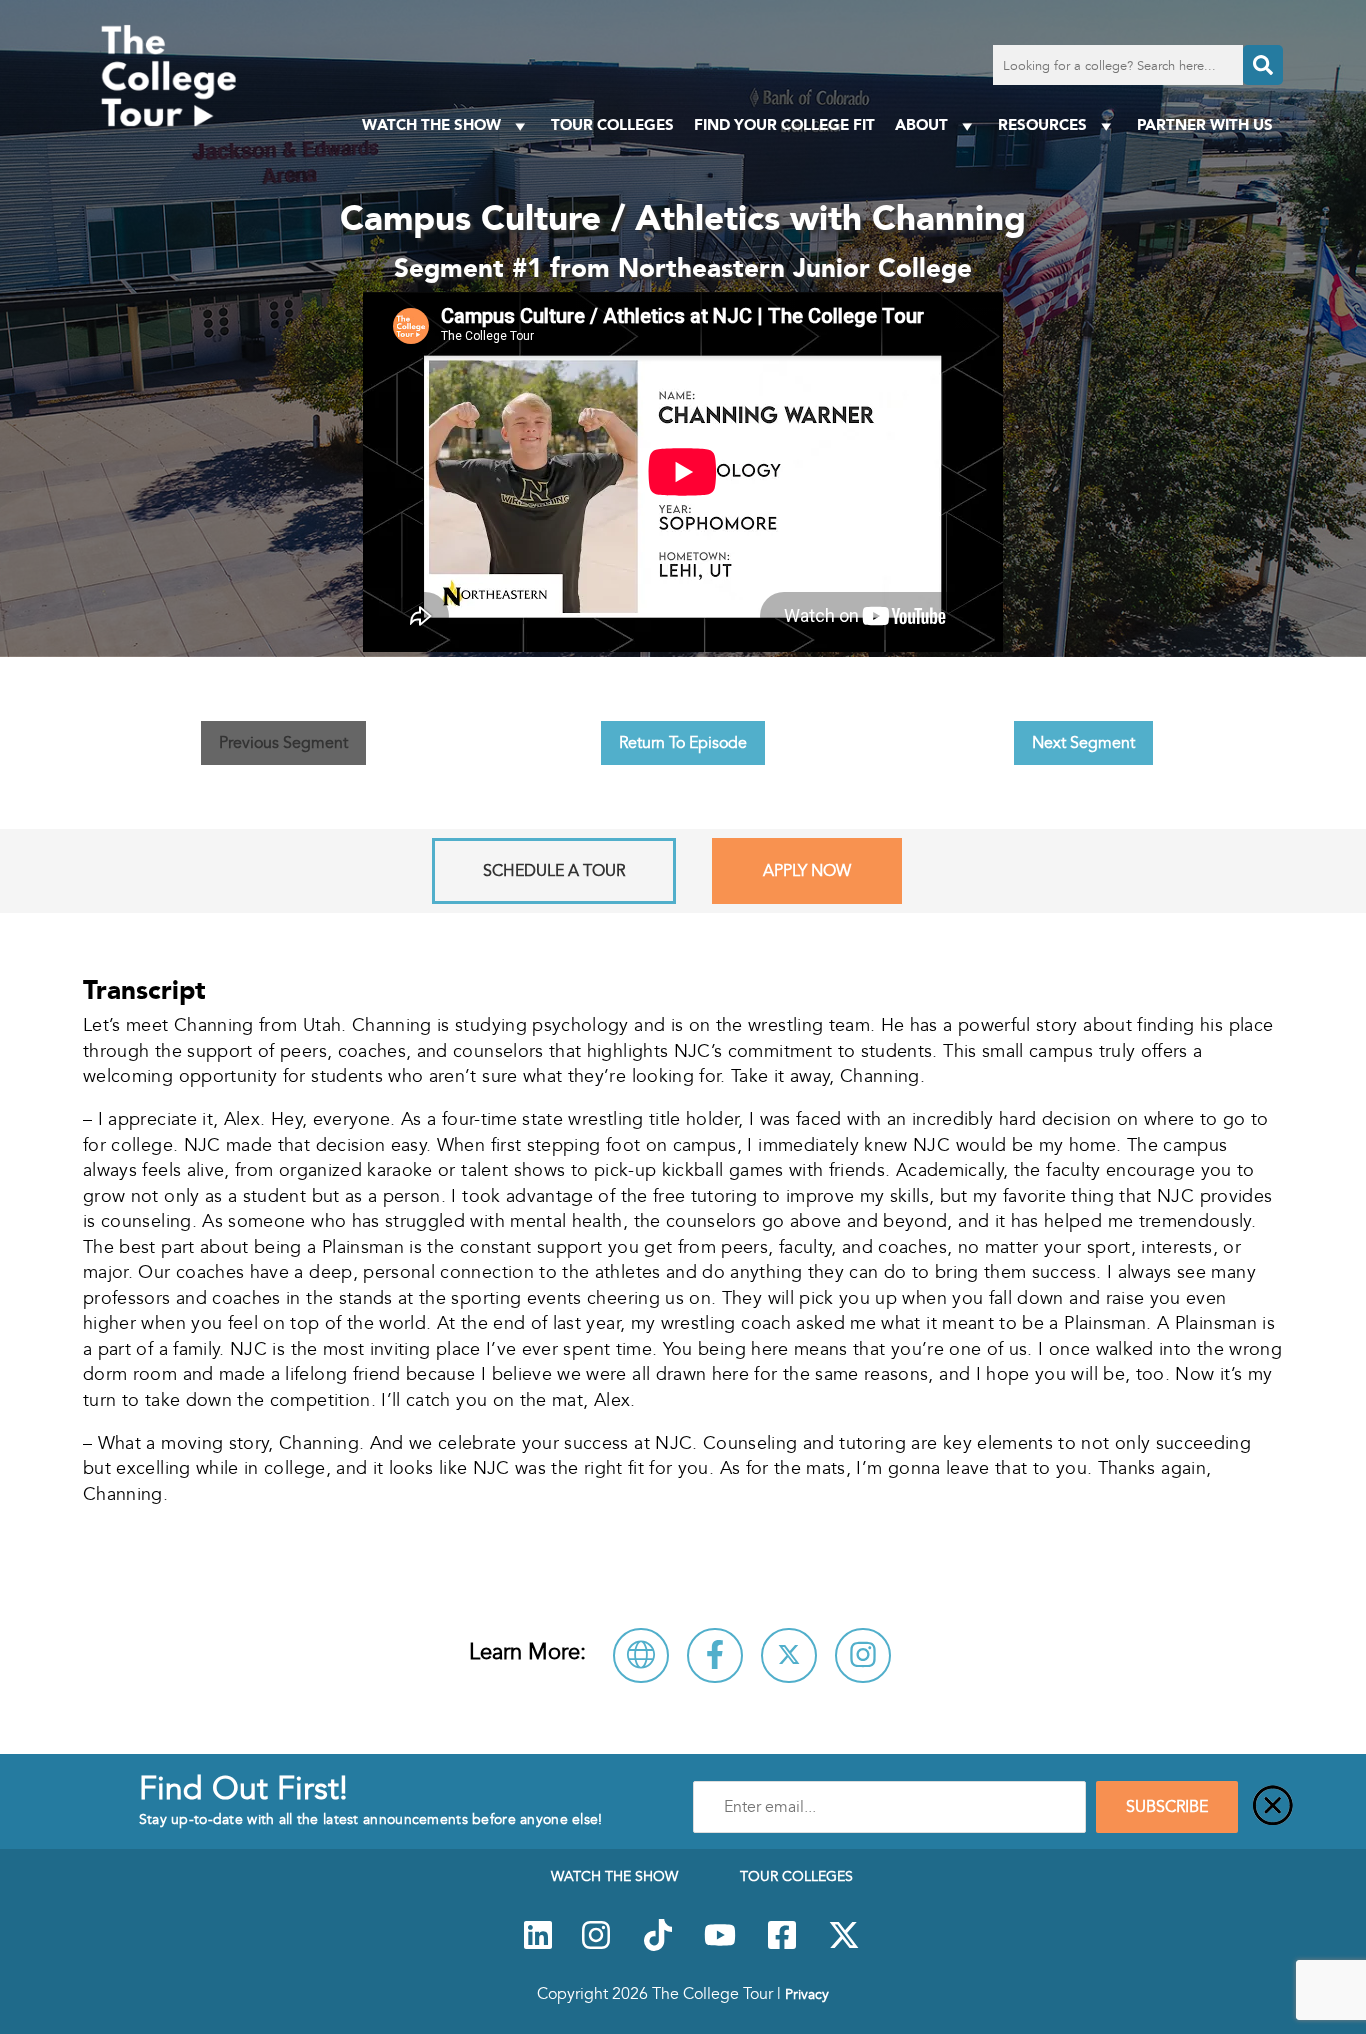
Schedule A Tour (554, 871)
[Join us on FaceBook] (782, 1946)
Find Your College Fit (784, 124)
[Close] (1273, 1807)
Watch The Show (431, 124)
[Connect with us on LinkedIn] (538, 1946)
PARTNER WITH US (1205, 124)
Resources (1042, 124)
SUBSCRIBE (1167, 1807)
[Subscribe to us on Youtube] (720, 1946)
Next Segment (1083, 743)
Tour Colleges (612, 124)
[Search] (1263, 65)
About (921, 124)
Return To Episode (683, 743)
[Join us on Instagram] (596, 1946)
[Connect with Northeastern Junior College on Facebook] (715, 1655)
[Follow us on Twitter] (844, 1946)
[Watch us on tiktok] (658, 1946)
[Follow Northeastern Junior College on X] (789, 1655)
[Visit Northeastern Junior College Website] (641, 1655)
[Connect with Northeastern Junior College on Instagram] (863, 1655)
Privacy (807, 1994)
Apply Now (807, 871)
